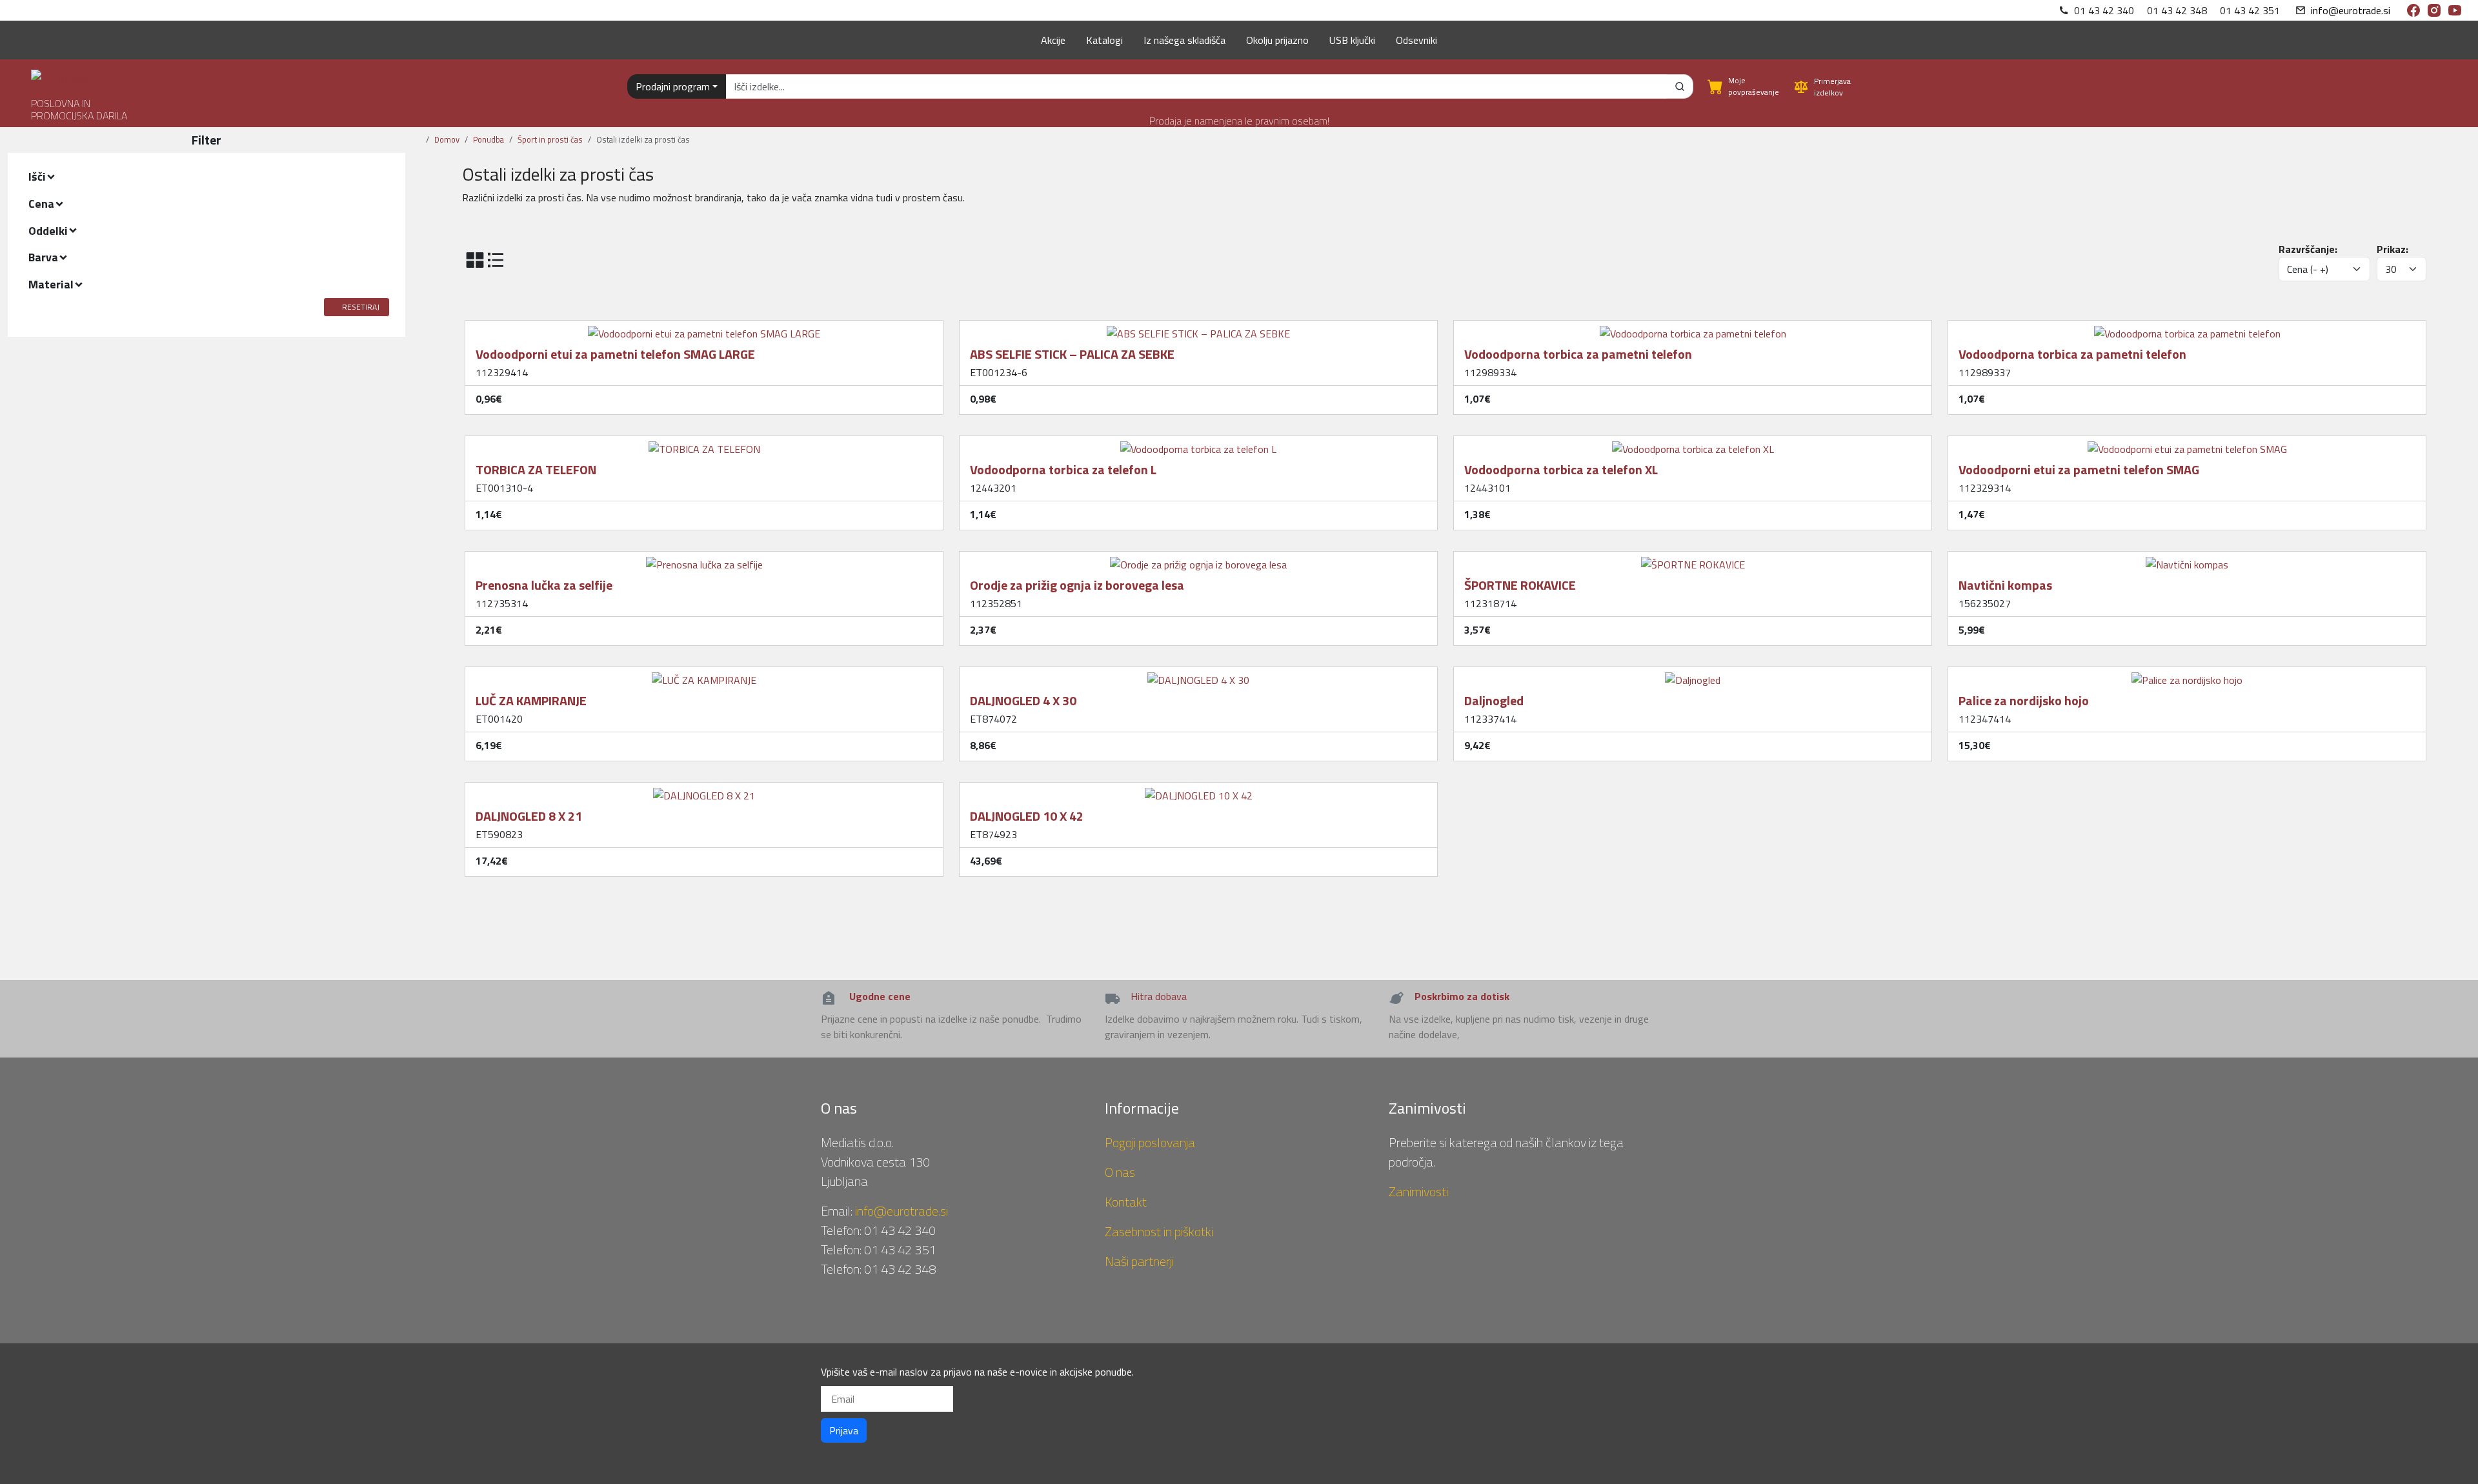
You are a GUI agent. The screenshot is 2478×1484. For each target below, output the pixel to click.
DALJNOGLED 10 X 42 (1027, 816)
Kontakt (1126, 1202)
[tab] (206, 177)
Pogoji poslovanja (1150, 1142)
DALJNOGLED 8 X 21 (529, 816)
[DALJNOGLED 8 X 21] (704, 790)
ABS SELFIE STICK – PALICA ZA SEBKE (1072, 354)
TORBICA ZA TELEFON (536, 469)
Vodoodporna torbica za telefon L (1063, 469)
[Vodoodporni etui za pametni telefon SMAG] (2187, 444)
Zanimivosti (1418, 1191)
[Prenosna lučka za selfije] (704, 559)
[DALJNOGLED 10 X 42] (1199, 790)
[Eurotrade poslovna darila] (65, 73)
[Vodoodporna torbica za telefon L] (1198, 444)
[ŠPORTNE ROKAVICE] (1693, 559)
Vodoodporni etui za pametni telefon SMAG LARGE (615, 354)
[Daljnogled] (1693, 675)
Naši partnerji (1139, 1261)
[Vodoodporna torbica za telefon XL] (1693, 444)
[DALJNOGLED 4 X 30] (1198, 675)
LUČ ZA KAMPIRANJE (531, 700)
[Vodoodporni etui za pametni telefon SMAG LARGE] (704, 328)
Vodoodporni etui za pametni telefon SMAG (2079, 469)
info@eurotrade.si (2351, 10)
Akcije (1053, 40)
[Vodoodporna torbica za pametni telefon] (1693, 328)
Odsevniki (1416, 40)
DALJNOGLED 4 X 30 (1023, 700)
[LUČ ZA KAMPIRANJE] (704, 675)
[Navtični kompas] (2187, 559)
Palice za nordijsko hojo (2024, 700)
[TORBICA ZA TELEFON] (704, 444)
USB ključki (1352, 40)
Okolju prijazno (1277, 40)
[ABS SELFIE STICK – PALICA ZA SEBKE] (1198, 328)
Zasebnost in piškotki (1159, 1231)
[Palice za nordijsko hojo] (2187, 675)
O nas (1120, 1172)
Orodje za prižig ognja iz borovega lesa (1077, 585)
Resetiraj (361, 307)
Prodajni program (673, 86)
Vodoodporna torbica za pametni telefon (1578, 354)
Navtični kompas (2005, 585)
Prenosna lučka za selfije (544, 585)
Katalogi (1104, 40)
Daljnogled (1494, 700)
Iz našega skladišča (1184, 40)
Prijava (844, 1430)
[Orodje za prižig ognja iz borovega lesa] (1198, 559)
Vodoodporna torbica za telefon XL (1561, 469)
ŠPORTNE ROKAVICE (1520, 585)
